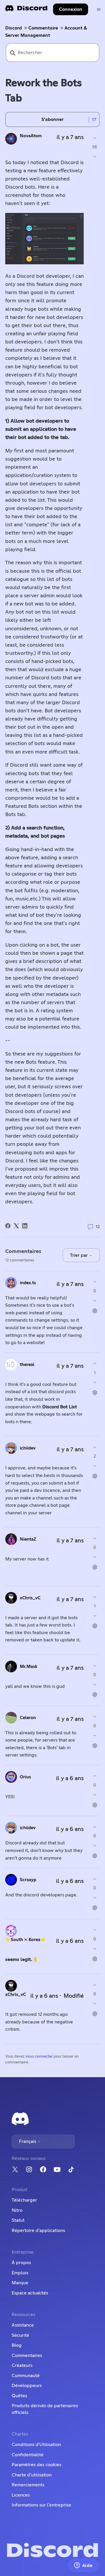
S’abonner (52, 119)
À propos (21, 2263)
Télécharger (24, 2200)
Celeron (28, 1718)
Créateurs (22, 2365)
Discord (14, 28)
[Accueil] (26, 10)
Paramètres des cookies (36, 2465)
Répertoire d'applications (38, 2230)
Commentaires (27, 2355)
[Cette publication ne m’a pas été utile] (95, 157)
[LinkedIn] (25, 1226)
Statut (18, 2220)
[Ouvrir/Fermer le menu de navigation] (99, 9)
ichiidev (28, 1448)
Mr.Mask (29, 1667)
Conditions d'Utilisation (36, 2445)
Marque (20, 2283)
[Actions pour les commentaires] (95, 1311)
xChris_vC (30, 1598)
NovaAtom (31, 136)
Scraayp (28, 1880)
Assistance (23, 2325)
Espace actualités (30, 2293)
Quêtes (19, 2396)
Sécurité (20, 2335)
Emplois (20, 2273)
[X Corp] (16, 1226)
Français (28, 2141)
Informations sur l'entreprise (41, 2505)
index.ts (28, 1283)
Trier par (79, 1255)
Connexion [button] (71, 9)
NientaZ (28, 1539)
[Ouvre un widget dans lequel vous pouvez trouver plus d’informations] (83, 2566)
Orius (25, 1777)
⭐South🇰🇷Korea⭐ (26, 1940)
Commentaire (43, 28)
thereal (27, 1365)
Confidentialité (28, 2455)
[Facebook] (8, 1226)
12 (97, 1227)
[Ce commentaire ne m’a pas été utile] (95, 1300)
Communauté (26, 2376)
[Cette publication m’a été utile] (95, 138)
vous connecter (39, 2057)
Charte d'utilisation (32, 2475)
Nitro (17, 2210)
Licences (21, 2495)
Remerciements (28, 2485)
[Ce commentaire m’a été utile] (95, 1282)
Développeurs (27, 2386)
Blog (17, 2345)
